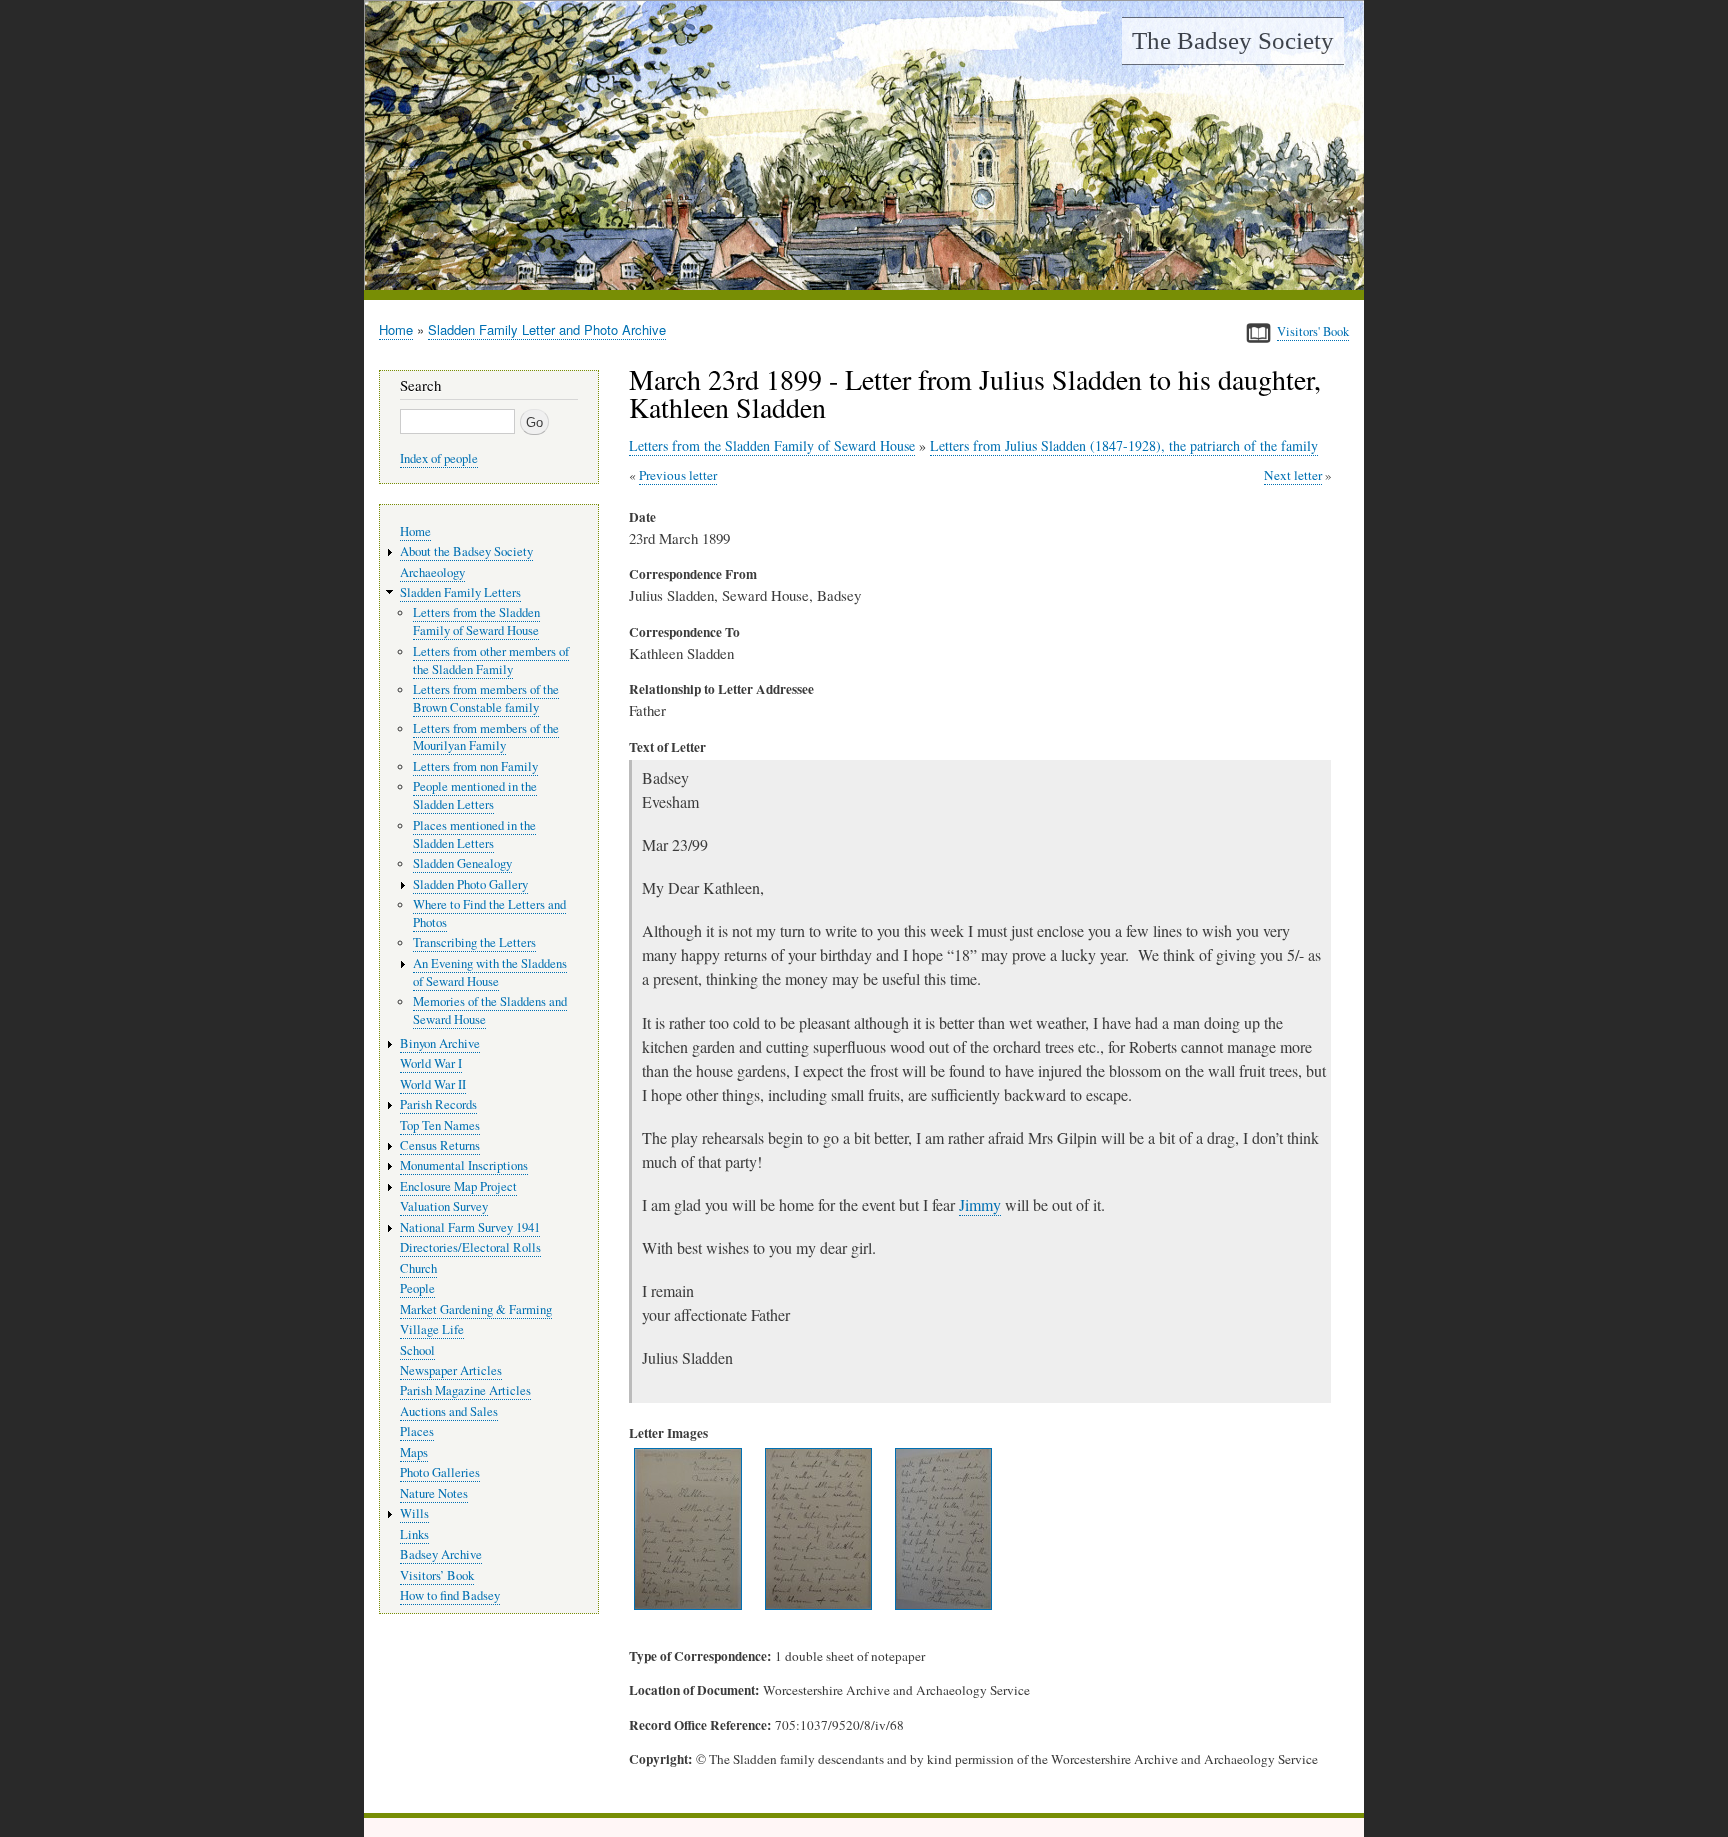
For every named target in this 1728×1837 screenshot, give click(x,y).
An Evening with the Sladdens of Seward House (490, 972)
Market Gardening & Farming (476, 1309)
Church (418, 1268)
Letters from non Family (475, 766)
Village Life (432, 1329)
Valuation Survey (444, 1206)
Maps (414, 1452)
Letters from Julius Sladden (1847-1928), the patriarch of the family (1124, 445)
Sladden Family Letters (460, 592)
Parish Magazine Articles (465, 1390)
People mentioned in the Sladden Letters (475, 795)
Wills (414, 1513)
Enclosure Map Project (458, 1186)
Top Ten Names (440, 1125)
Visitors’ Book (437, 1575)
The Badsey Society (1233, 40)
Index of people (439, 458)
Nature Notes (434, 1493)
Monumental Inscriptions (464, 1165)
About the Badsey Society (466, 551)
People (417, 1288)
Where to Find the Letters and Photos (489, 913)
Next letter (1293, 475)
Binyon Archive (440, 1043)
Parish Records (438, 1104)
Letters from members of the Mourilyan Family (486, 737)
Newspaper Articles (451, 1370)
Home (396, 329)
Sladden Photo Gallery (470, 884)
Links (414, 1534)
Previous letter (678, 475)
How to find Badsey (450, 1595)
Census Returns (440, 1145)
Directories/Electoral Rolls (470, 1247)
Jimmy (980, 1204)
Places (417, 1431)
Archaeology (432, 572)
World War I (431, 1063)
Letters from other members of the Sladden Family (491, 660)
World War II (433, 1084)
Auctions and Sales (449, 1411)
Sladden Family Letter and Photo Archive (547, 329)
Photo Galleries (440, 1472)
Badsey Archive (441, 1554)
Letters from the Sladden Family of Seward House (772, 445)
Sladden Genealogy (462, 863)
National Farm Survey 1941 (470, 1227)
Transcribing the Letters (474, 942)
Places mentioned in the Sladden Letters (474, 834)
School (417, 1350)
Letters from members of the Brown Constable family (486, 698)
